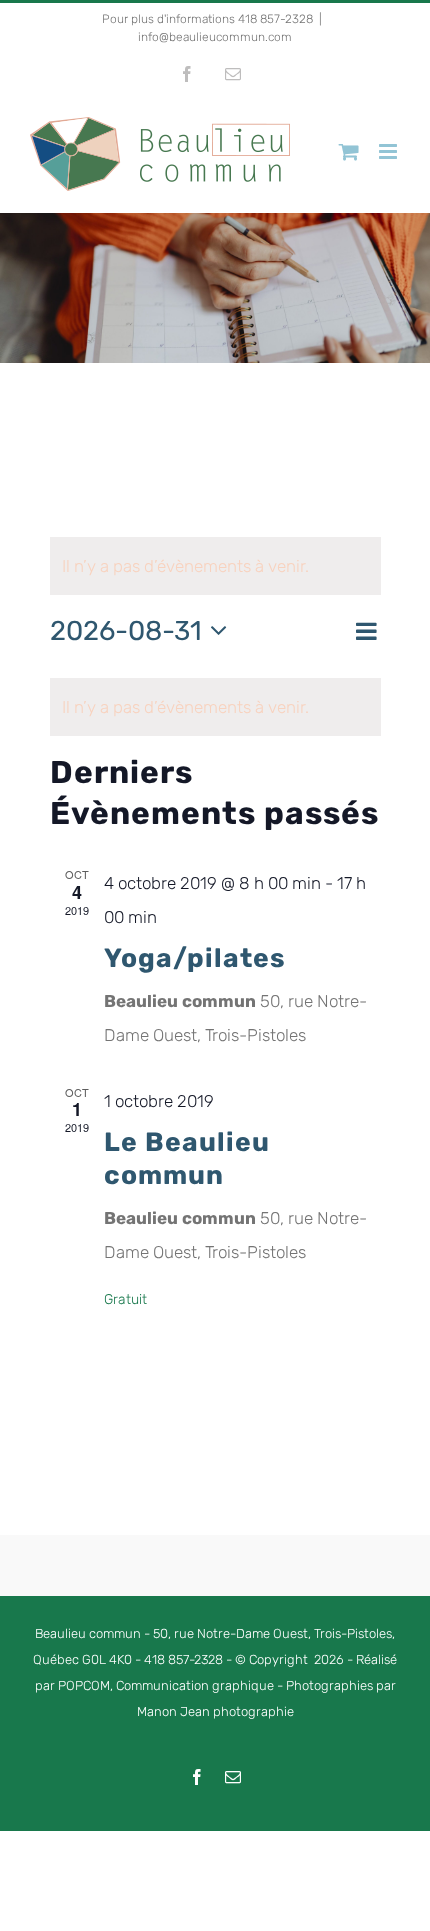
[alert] (215, 707)
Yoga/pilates (195, 958)
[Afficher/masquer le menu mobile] (389, 151)
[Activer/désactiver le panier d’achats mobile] (349, 151)
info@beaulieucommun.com (215, 37)
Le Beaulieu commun (187, 1159)
